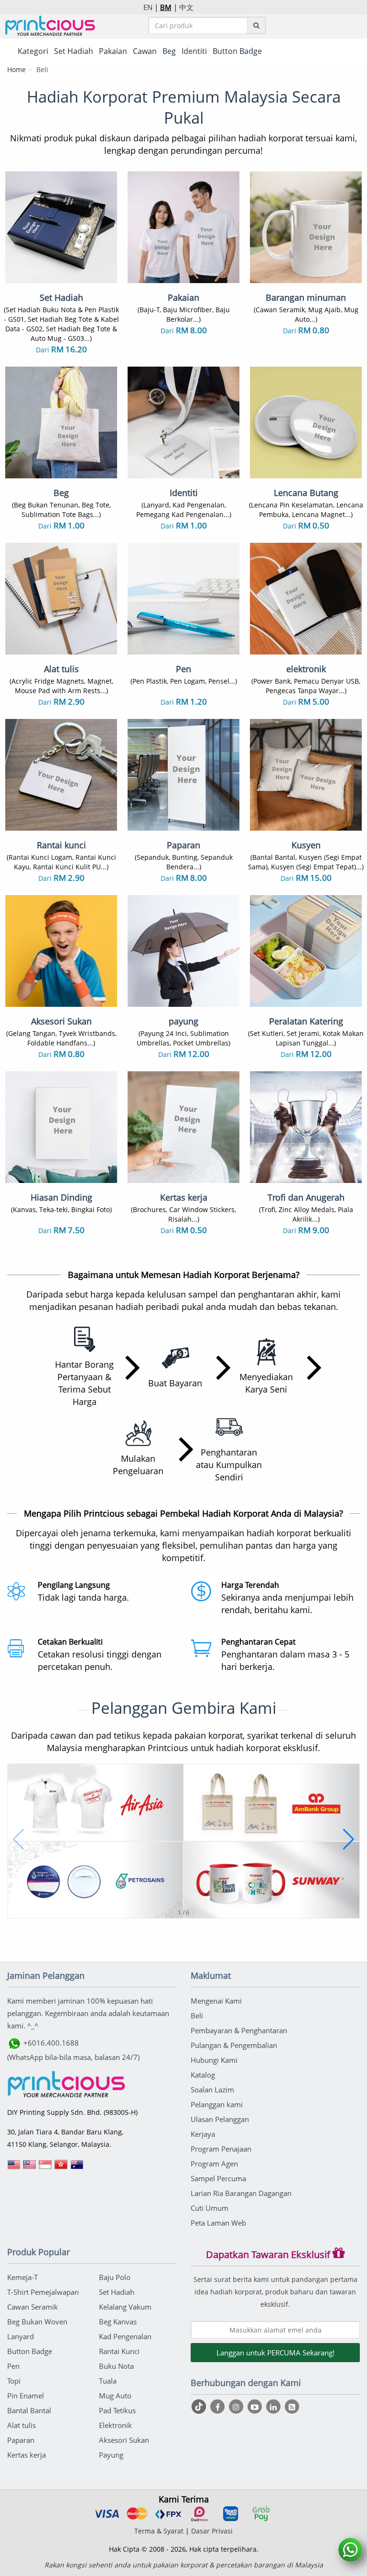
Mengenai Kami (216, 2001)
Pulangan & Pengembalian (234, 2045)
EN (148, 7)
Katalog (203, 2075)
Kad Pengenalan (125, 2336)
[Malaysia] (30, 2168)
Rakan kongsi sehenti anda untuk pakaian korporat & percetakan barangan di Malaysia (184, 2565)
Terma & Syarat (159, 2531)
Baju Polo (115, 2277)
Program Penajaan (221, 2149)
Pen (13, 2366)
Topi (14, 2381)
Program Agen (214, 2164)
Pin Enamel (26, 2396)
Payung (111, 2455)
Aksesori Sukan (124, 2440)
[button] (18, 1839)
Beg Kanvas (118, 2322)
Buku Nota (116, 2366)
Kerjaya (203, 2134)
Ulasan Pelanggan (220, 2119)
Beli (197, 2016)
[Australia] (77, 2168)
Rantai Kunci (119, 2351)
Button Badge (30, 2351)
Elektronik (115, 2425)
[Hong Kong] (61, 2168)
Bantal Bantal (29, 2410)
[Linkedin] (275, 2407)
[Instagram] (237, 2407)
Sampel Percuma (218, 2178)
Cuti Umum (210, 2208)
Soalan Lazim (212, 2090)
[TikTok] (200, 2407)
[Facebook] (219, 2407)
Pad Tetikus (117, 2410)
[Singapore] (45, 2168)
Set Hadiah (117, 2292)
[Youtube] (256, 2407)
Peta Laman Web (218, 2223)
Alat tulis (22, 2425)
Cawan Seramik (32, 2307)
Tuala (108, 2381)
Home (16, 69)
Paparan (21, 2440)
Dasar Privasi (212, 2531)
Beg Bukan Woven (37, 2322)
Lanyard (21, 2336)
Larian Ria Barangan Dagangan (241, 2193)
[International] (14, 2168)
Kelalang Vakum (125, 2307)
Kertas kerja (27, 2455)
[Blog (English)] (292, 2407)
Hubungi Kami (214, 2060)
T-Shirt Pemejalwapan (43, 2292)
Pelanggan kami (217, 2104)
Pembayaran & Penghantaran (239, 2030)
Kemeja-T (22, 2277)
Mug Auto (115, 2396)
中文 (186, 7)
